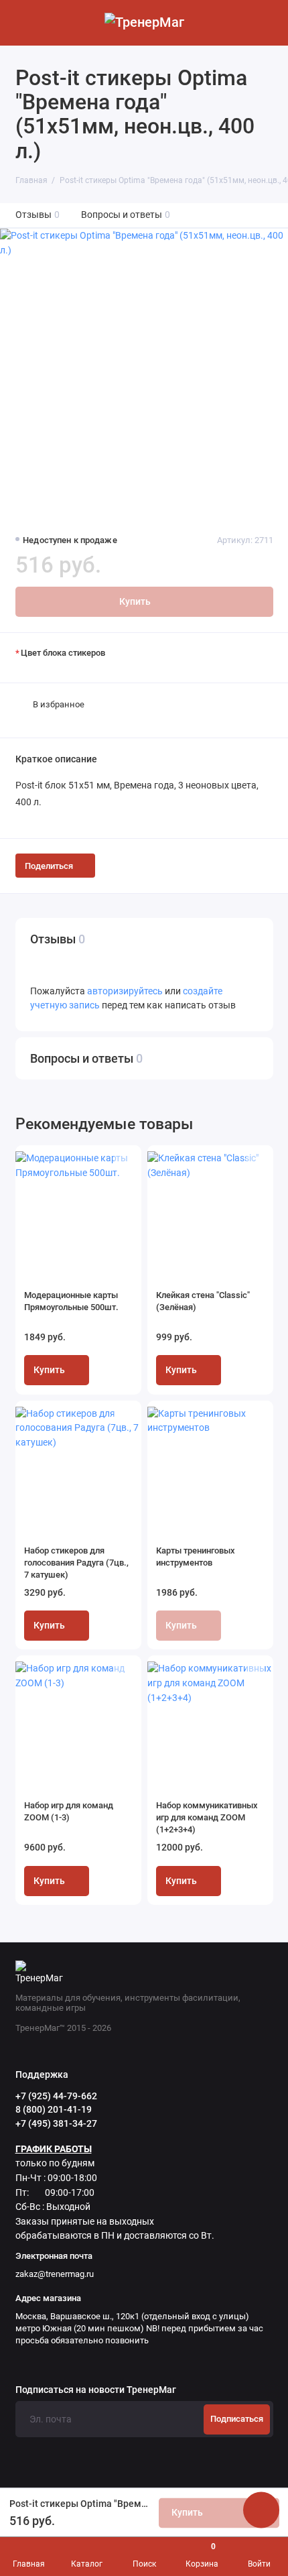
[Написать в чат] (261, 2510)
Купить (49, 1370)
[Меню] (23, 23)
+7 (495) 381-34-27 (56, 2123)
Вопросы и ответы (126, 215)
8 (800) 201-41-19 (54, 2109)
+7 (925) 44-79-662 (56, 2096)
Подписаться (237, 2419)
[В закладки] (123, 1162)
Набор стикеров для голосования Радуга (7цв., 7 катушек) (76, 1563)
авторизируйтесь (125, 991)
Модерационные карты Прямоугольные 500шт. (71, 1301)
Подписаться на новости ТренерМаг (96, 2390)
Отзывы (38, 215)
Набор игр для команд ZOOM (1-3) (69, 1811)
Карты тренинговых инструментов (196, 1557)
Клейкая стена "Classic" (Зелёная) (203, 1301)
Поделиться (49, 866)
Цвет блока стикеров (63, 653)
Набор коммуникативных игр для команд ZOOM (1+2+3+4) (207, 1817)
